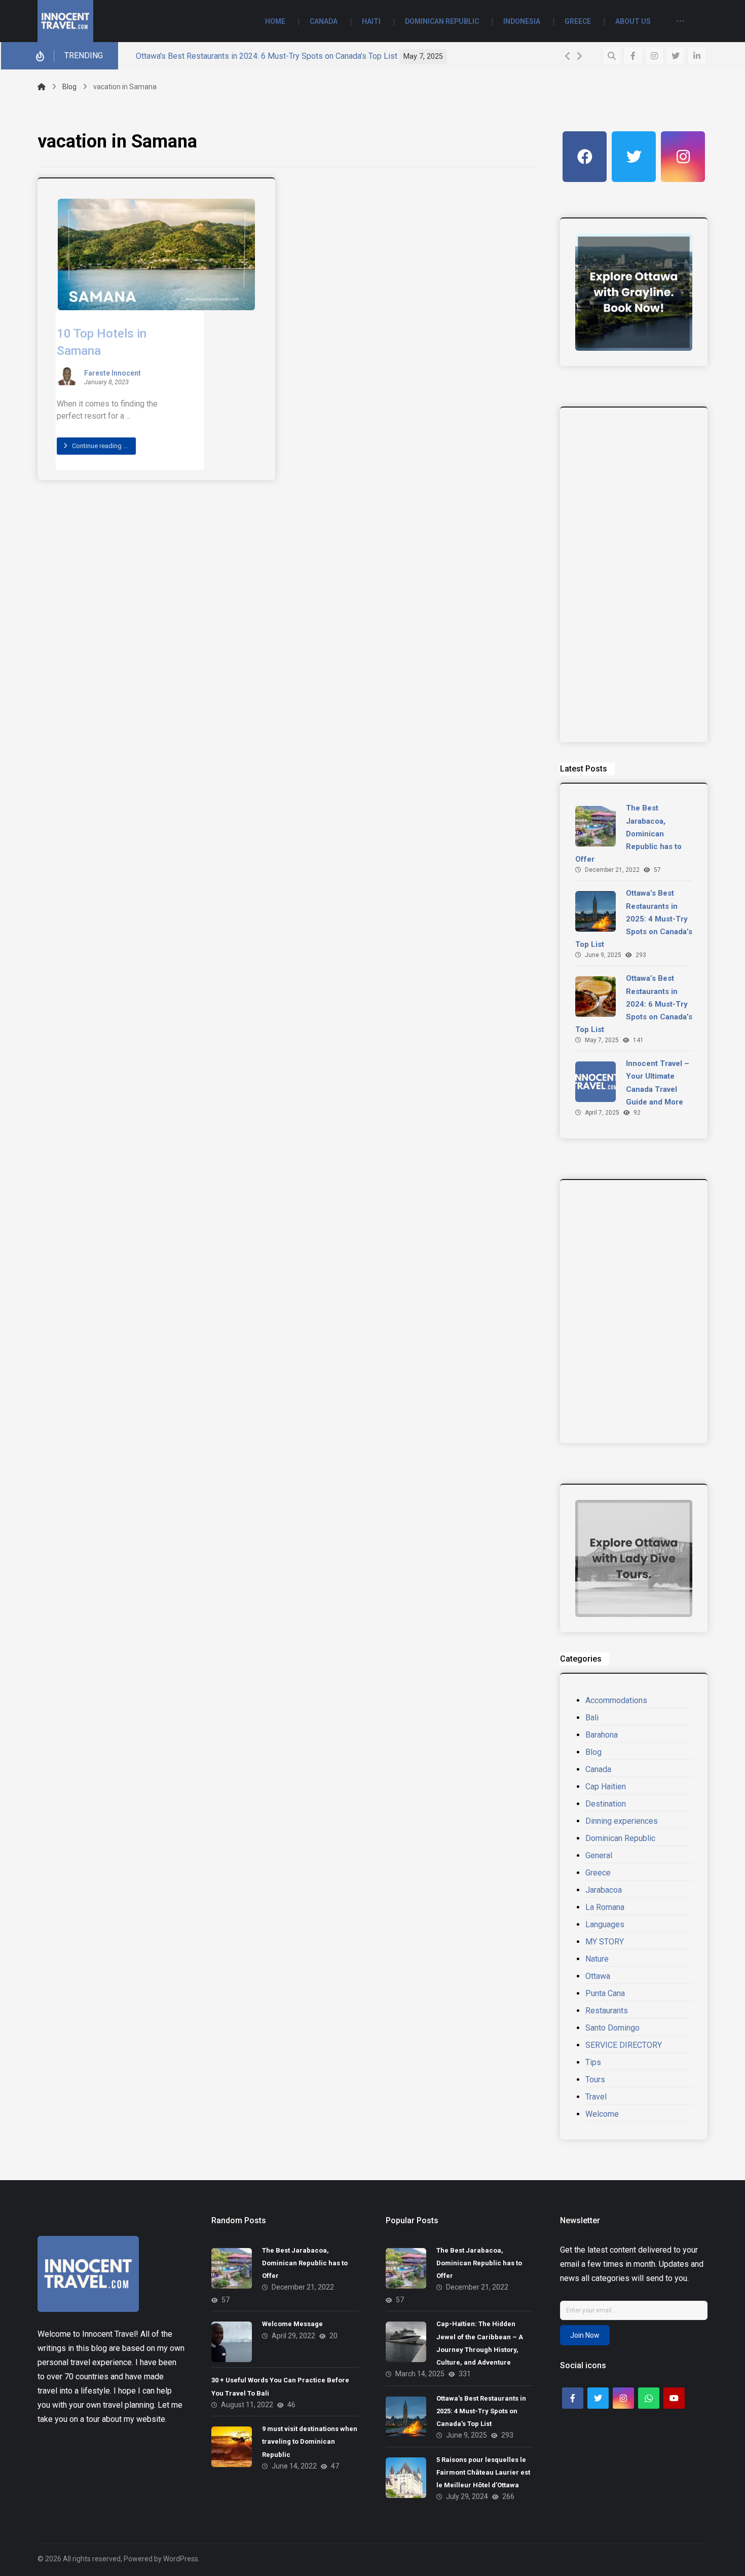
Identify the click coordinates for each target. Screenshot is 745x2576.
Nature (597, 1959)
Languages (605, 1924)
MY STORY (605, 1942)
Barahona (602, 1735)
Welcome (602, 2114)
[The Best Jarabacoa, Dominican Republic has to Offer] (595, 826)
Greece (598, 1873)
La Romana (605, 1907)
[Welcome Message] (232, 2342)
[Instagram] (654, 56)
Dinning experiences (622, 1821)
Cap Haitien (606, 1787)
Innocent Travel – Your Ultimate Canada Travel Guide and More (319, 56)
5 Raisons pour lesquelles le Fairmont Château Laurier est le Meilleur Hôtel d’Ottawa (483, 2472)
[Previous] (568, 56)
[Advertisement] (634, 575)
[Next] (579, 56)
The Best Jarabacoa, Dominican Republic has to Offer (628, 834)
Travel (596, 2097)
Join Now (585, 2335)
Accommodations (616, 1700)
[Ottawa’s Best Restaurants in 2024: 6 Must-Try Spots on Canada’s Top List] (595, 997)
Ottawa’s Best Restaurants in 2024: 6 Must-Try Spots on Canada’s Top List (634, 1004)
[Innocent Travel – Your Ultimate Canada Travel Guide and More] (595, 1082)
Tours (595, 2080)
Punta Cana (605, 1993)
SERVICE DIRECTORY (624, 2045)
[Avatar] (67, 376)
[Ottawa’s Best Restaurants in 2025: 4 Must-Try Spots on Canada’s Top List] (595, 911)
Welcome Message (293, 2324)
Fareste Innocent (113, 374)
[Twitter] (676, 56)
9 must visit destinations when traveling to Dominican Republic (310, 2441)
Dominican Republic (620, 1838)
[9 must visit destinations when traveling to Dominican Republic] (232, 2447)
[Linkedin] (697, 56)
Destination (606, 1804)
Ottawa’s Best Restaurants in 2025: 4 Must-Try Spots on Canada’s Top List (634, 919)
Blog (593, 1752)
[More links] (680, 22)
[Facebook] (633, 56)
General (599, 1855)
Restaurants (607, 2011)
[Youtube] (674, 2398)
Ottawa (598, 1976)
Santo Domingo (612, 2028)
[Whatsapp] (649, 2398)
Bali (592, 1718)
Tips (593, 2062)
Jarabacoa (604, 1890)
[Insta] (683, 157)
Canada (598, 1769)
